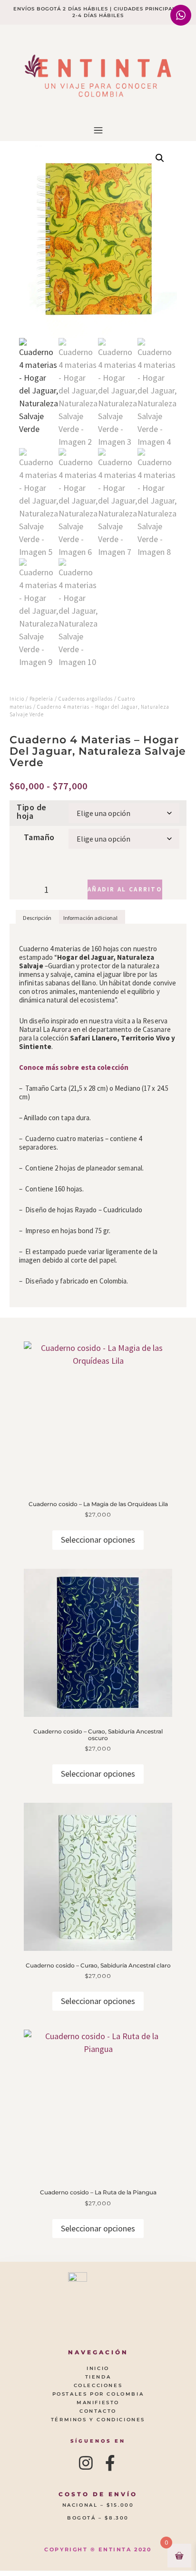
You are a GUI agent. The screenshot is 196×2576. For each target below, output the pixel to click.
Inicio (17, 699)
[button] (98, 131)
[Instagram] (86, 2463)
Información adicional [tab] (90, 918)
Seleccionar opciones (98, 1540)
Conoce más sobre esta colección (74, 1067)
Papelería (41, 699)
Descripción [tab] (37, 918)
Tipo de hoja (32, 812)
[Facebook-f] (110, 2463)
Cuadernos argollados (86, 699)
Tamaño (39, 837)
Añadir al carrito (125, 889)
